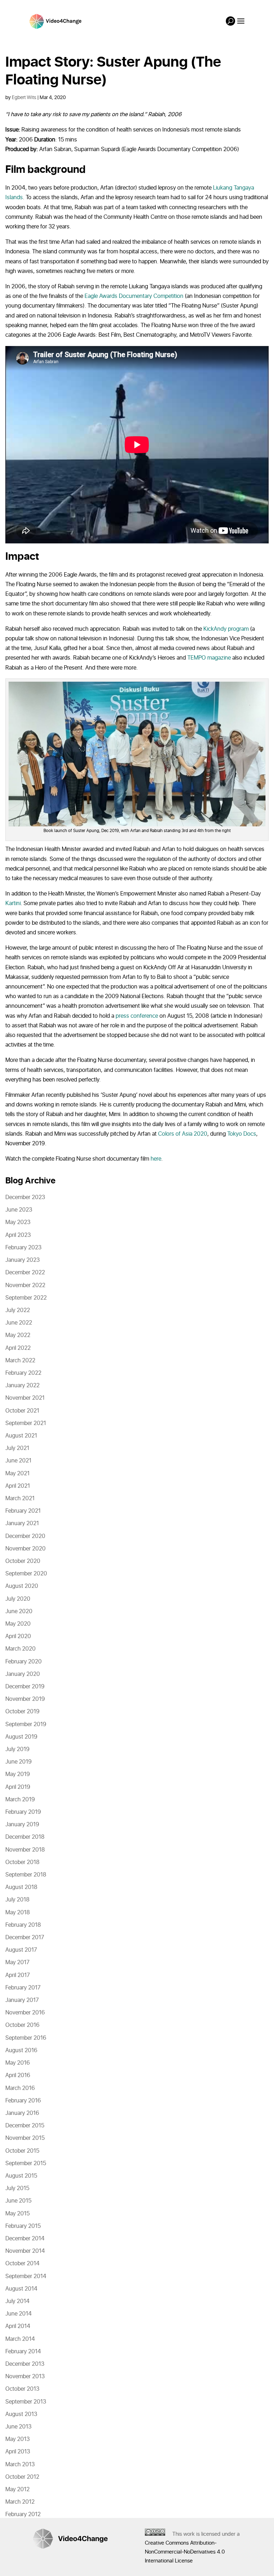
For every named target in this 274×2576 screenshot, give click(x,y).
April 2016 (18, 2075)
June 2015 (18, 2201)
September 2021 (26, 1423)
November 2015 (25, 2138)
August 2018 (21, 1887)
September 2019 (26, 1724)
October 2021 (22, 1411)
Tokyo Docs (242, 1134)
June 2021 (18, 1461)
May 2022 (18, 1335)
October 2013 (22, 2389)
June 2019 (19, 1762)
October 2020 (23, 1561)
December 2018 (25, 1837)
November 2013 (25, 2376)
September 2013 (26, 2402)
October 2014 (22, 2263)
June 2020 (19, 1611)
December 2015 (25, 2126)
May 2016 (18, 2063)
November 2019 (25, 1699)
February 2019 (23, 1812)
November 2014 (25, 2251)
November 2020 (26, 1549)
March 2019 (20, 1800)
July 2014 (17, 2301)
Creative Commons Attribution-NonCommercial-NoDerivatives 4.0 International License (185, 2552)
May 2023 (18, 1222)
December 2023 (25, 1197)
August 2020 (22, 1586)
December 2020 (25, 1536)
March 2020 (21, 1649)
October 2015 (22, 2151)
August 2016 (21, 2050)
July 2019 (17, 1749)
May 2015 (17, 2214)
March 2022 (20, 1361)
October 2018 (22, 1862)
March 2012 (20, 2502)
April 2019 (18, 1787)
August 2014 (21, 2289)
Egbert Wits (24, 97)
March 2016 (20, 2088)
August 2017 (21, 1950)
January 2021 (22, 1523)
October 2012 (22, 2477)
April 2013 (18, 2452)
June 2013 (18, 2427)
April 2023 (18, 1235)
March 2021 (20, 1498)
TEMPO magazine (209, 658)
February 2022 (23, 1373)
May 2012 (17, 2489)
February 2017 (23, 1988)
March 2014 (20, 2339)
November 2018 (25, 1850)
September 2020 (26, 1574)
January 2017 (22, 2000)
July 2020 (18, 1599)
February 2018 (23, 1925)
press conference (137, 1016)
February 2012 (23, 2514)
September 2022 (26, 1298)
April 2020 (18, 1636)
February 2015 (23, 2226)
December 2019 (25, 1687)
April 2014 (18, 2326)
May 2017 (17, 1962)
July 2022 (18, 1310)
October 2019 (22, 1712)
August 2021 (21, 1436)
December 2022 (25, 1272)
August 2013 (21, 2414)
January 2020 (23, 1674)
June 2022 (19, 1323)
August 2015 (21, 2176)
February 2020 (24, 1662)
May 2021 (17, 1473)
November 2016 (25, 2013)
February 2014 (23, 2352)
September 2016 (26, 2038)
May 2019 (18, 1774)
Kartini (13, 903)
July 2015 (17, 2188)
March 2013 (20, 2464)
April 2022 (18, 1348)
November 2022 (25, 1285)
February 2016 (23, 2101)
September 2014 (26, 2276)
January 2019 (22, 1824)
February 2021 (23, 1511)
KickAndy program (226, 629)
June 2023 (19, 1210)
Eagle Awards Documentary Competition (134, 296)
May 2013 (17, 2439)
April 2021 (18, 1486)
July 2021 (17, 1448)
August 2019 (21, 1737)
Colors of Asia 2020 (183, 1134)
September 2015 (26, 2163)
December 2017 (25, 1937)
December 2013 (25, 2364)
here (156, 1159)
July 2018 (17, 1900)
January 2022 (22, 1385)
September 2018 (26, 1875)
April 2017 (18, 1975)
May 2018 (18, 1912)
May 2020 (18, 1624)
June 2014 (19, 2314)
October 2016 (22, 2025)
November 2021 (25, 1398)
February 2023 (23, 1248)
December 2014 (25, 2239)
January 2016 (22, 2113)
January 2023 (22, 1260)
